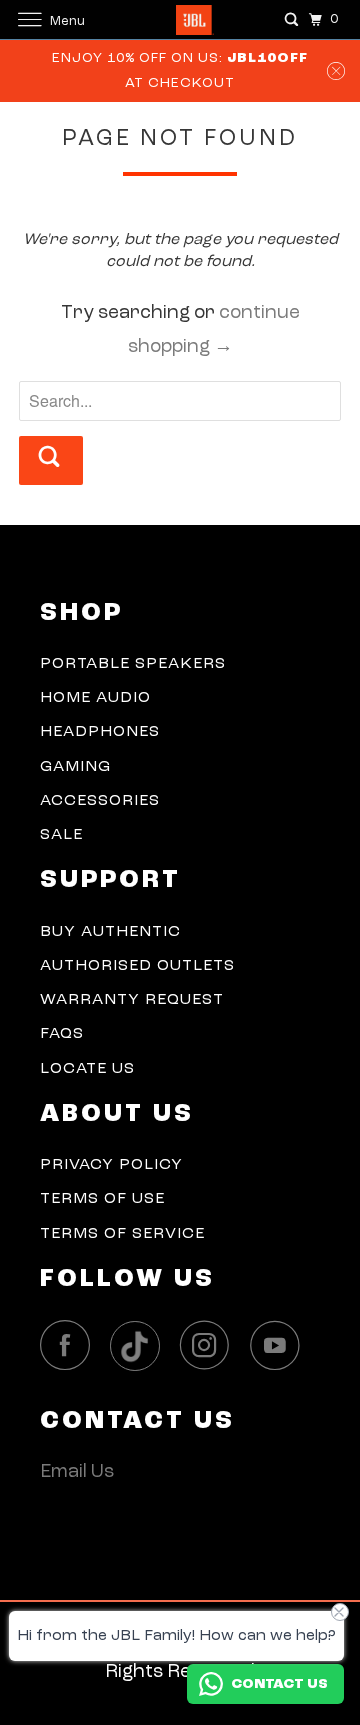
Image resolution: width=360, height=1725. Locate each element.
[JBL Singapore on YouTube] (280, 1345)
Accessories (100, 801)
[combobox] (180, 401)
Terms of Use (102, 1199)
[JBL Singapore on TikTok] (140, 1347)
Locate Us (87, 1069)
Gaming (75, 767)
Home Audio (95, 698)
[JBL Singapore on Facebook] (70, 1345)
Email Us (77, 1472)
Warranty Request (132, 1000)
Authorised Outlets (137, 966)
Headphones (100, 732)
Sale (61, 835)
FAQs (62, 1034)
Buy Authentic (110, 932)
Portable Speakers (133, 664)
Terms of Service (122, 1234)
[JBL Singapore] (180, 19)
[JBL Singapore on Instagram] (210, 1345)
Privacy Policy (111, 1165)
